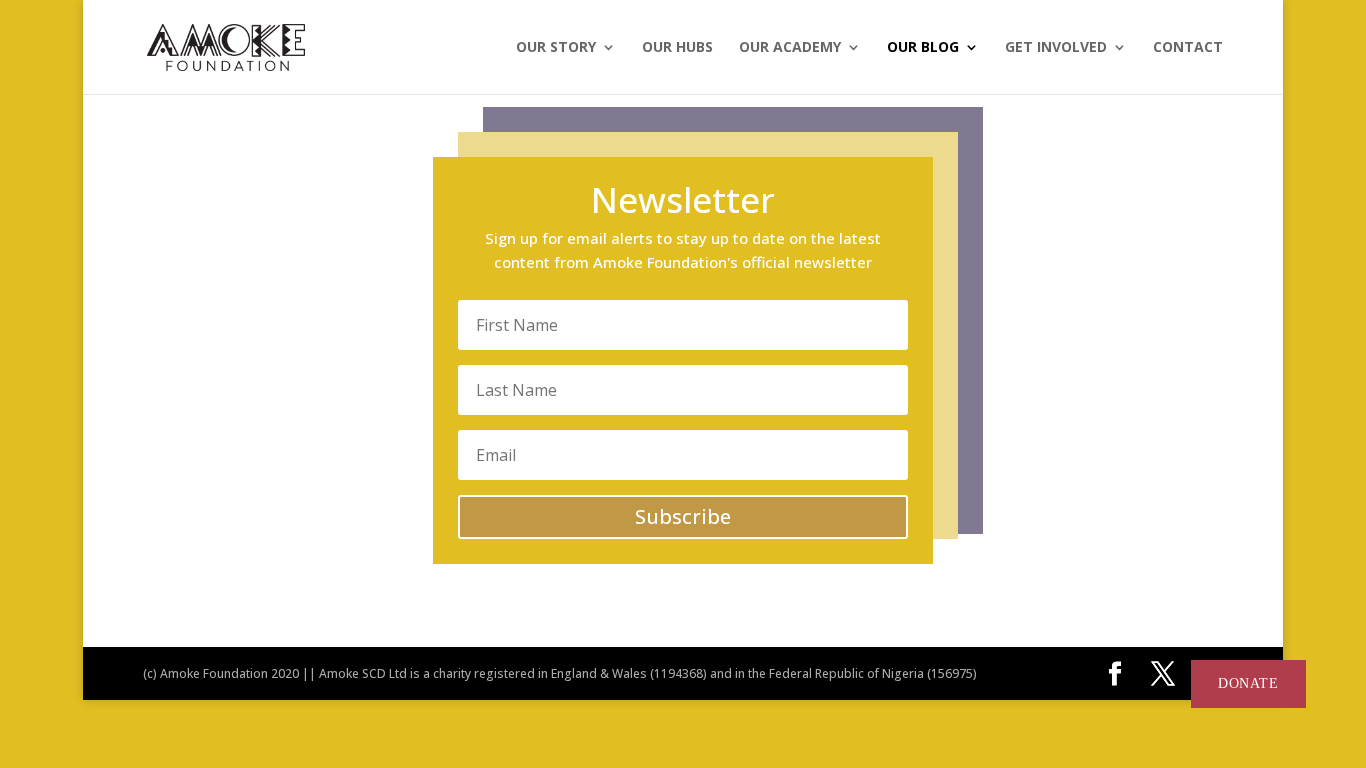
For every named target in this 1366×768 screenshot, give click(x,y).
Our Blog (923, 48)
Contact (1188, 48)
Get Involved (1056, 48)
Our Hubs (677, 48)
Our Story (556, 48)
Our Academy (790, 48)
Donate (1248, 683)
